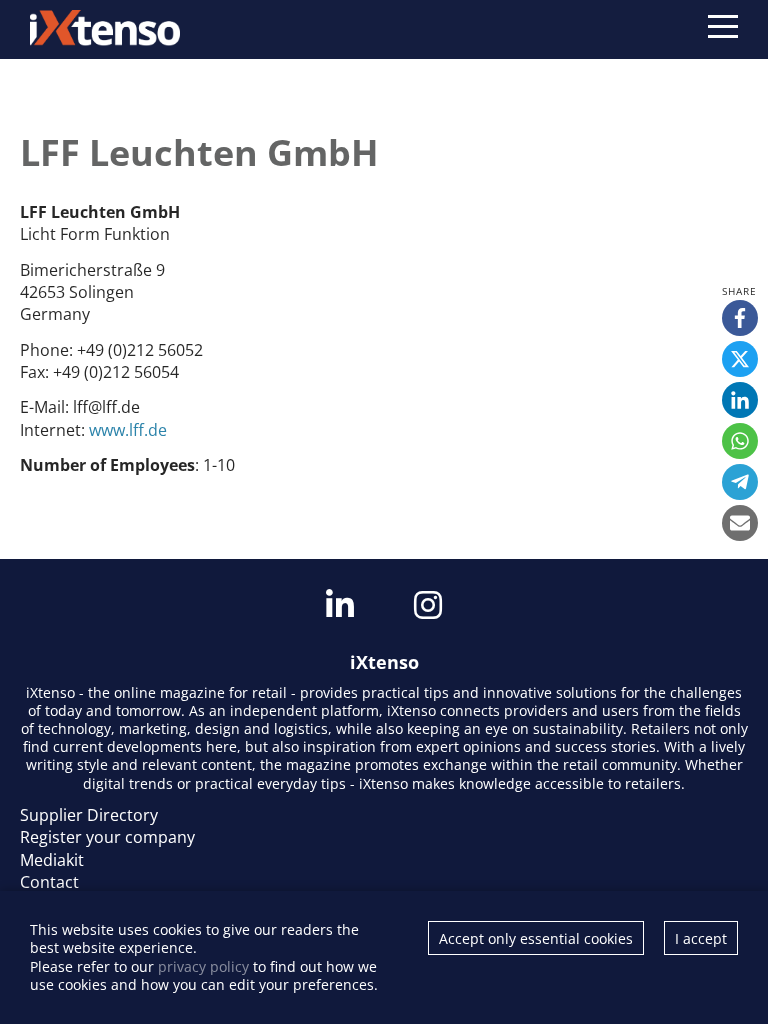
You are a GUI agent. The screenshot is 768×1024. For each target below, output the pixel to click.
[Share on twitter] (740, 359)
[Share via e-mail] (740, 523)
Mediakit (52, 860)
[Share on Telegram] (740, 482)
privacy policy (203, 966)
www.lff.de (128, 430)
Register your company (107, 837)
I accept (701, 938)
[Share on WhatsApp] (740, 441)
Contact (49, 882)
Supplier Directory (89, 815)
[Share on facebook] (740, 318)
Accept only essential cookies (536, 938)
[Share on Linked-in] (740, 400)
